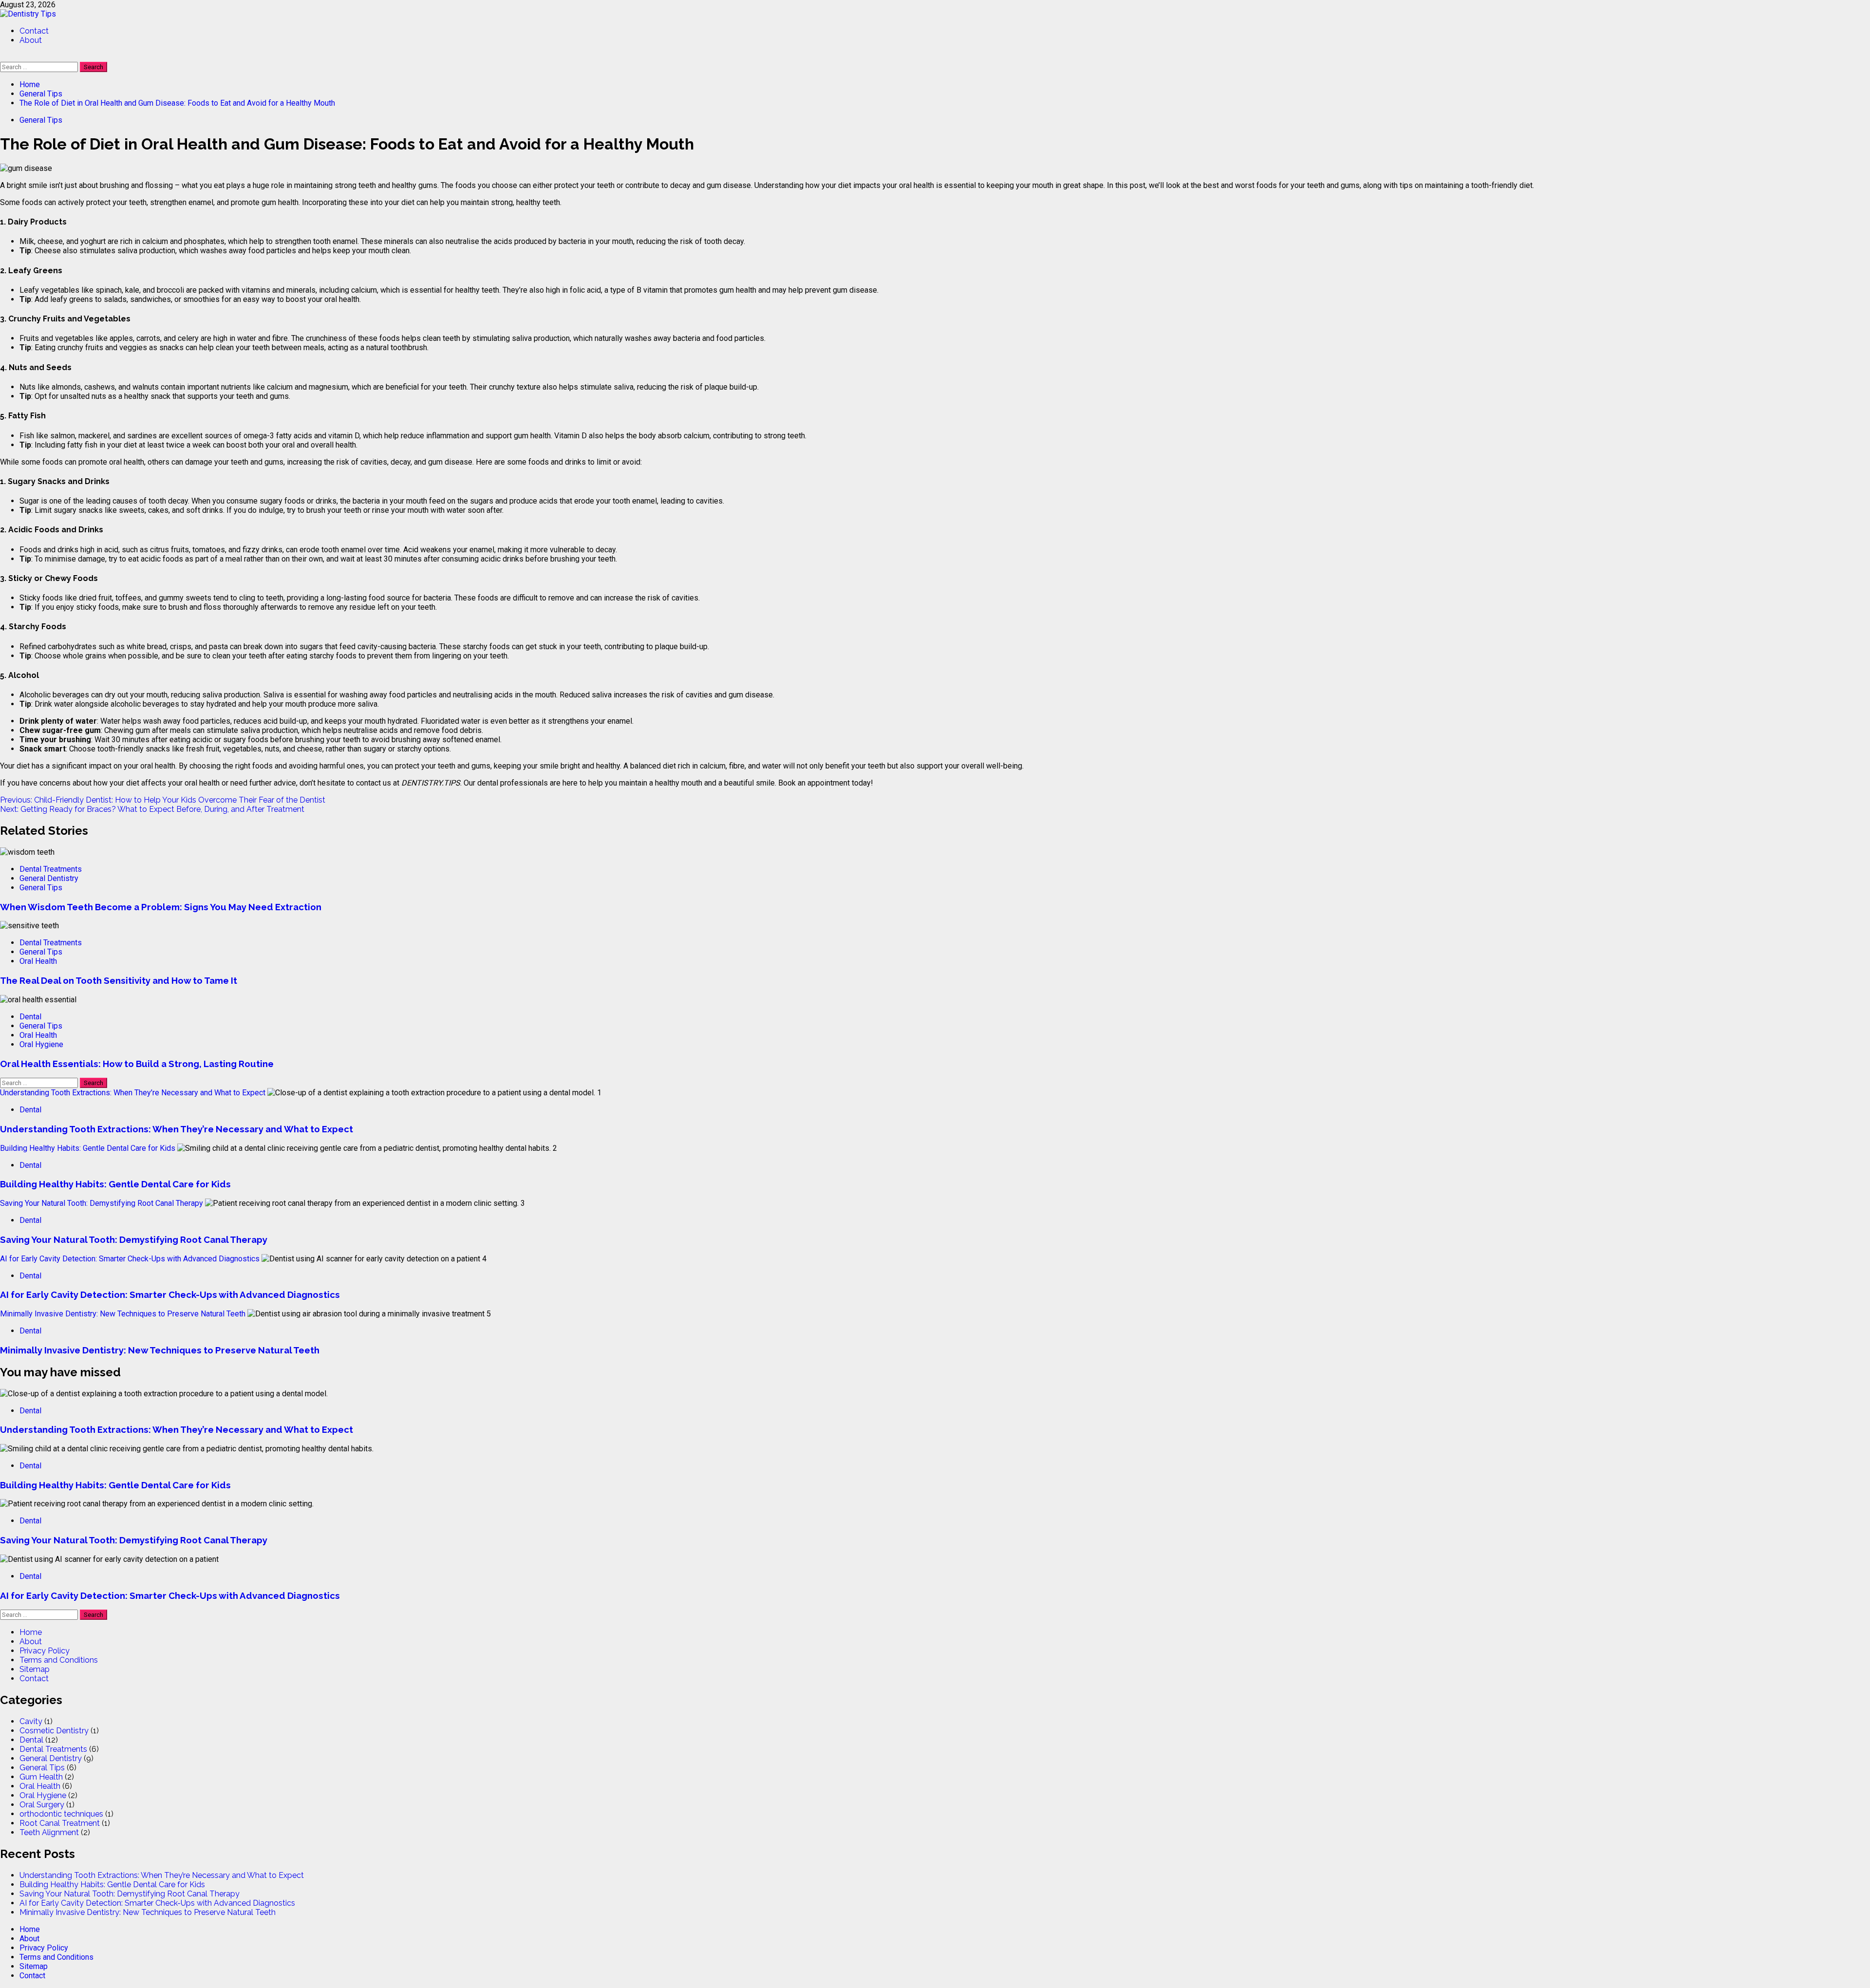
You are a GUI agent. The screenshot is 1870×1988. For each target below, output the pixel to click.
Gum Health (41, 1777)
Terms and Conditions (59, 1660)
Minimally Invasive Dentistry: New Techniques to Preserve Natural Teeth (123, 1314)
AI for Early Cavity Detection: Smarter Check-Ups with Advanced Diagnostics (130, 1259)
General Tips (41, 120)
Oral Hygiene (41, 1044)
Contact (34, 31)
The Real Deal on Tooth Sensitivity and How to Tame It (119, 980)
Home (31, 1632)
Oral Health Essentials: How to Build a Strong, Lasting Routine (137, 1064)
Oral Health (38, 961)
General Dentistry (49, 878)
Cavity (31, 1721)
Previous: (163, 800)
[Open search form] (3, 57)
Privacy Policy (45, 1651)
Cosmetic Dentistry (54, 1731)
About (31, 40)
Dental (30, 1017)
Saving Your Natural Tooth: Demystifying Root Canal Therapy (102, 1203)
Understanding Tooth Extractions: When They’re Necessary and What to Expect (133, 1093)
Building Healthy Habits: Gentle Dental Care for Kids (88, 1148)
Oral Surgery (42, 1805)
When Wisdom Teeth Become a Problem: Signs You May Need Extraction (161, 907)
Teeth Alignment (49, 1832)
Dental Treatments (51, 869)
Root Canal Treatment (60, 1823)
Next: (152, 809)
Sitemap (35, 1669)
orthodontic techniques (61, 1814)
